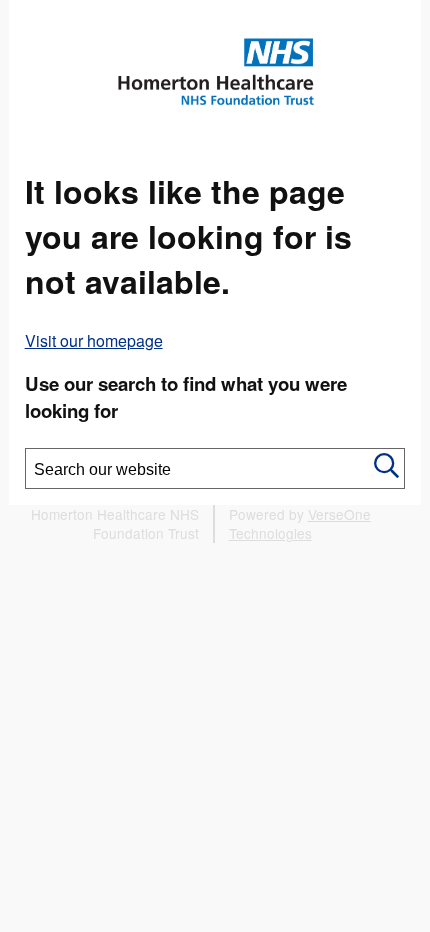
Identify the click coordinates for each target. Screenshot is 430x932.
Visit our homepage (94, 340)
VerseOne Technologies (300, 523)
